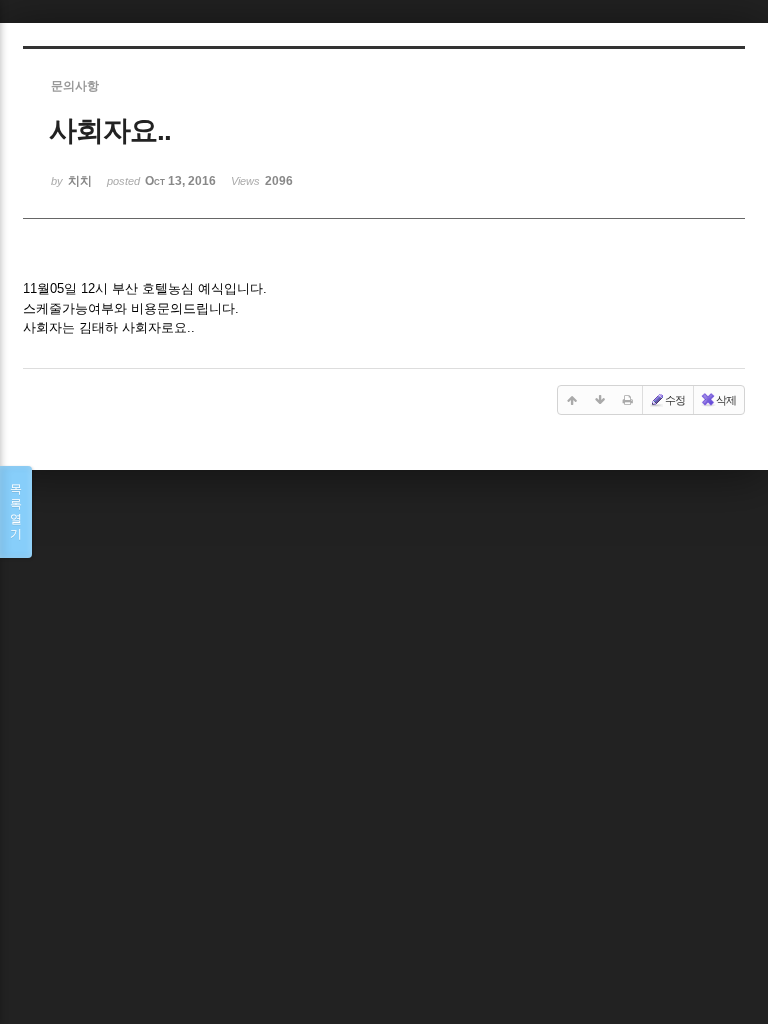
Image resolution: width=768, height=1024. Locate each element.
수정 (675, 400)
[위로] (572, 400)
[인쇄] (628, 400)
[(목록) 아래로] (600, 400)
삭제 (726, 400)
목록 (16, 511)
